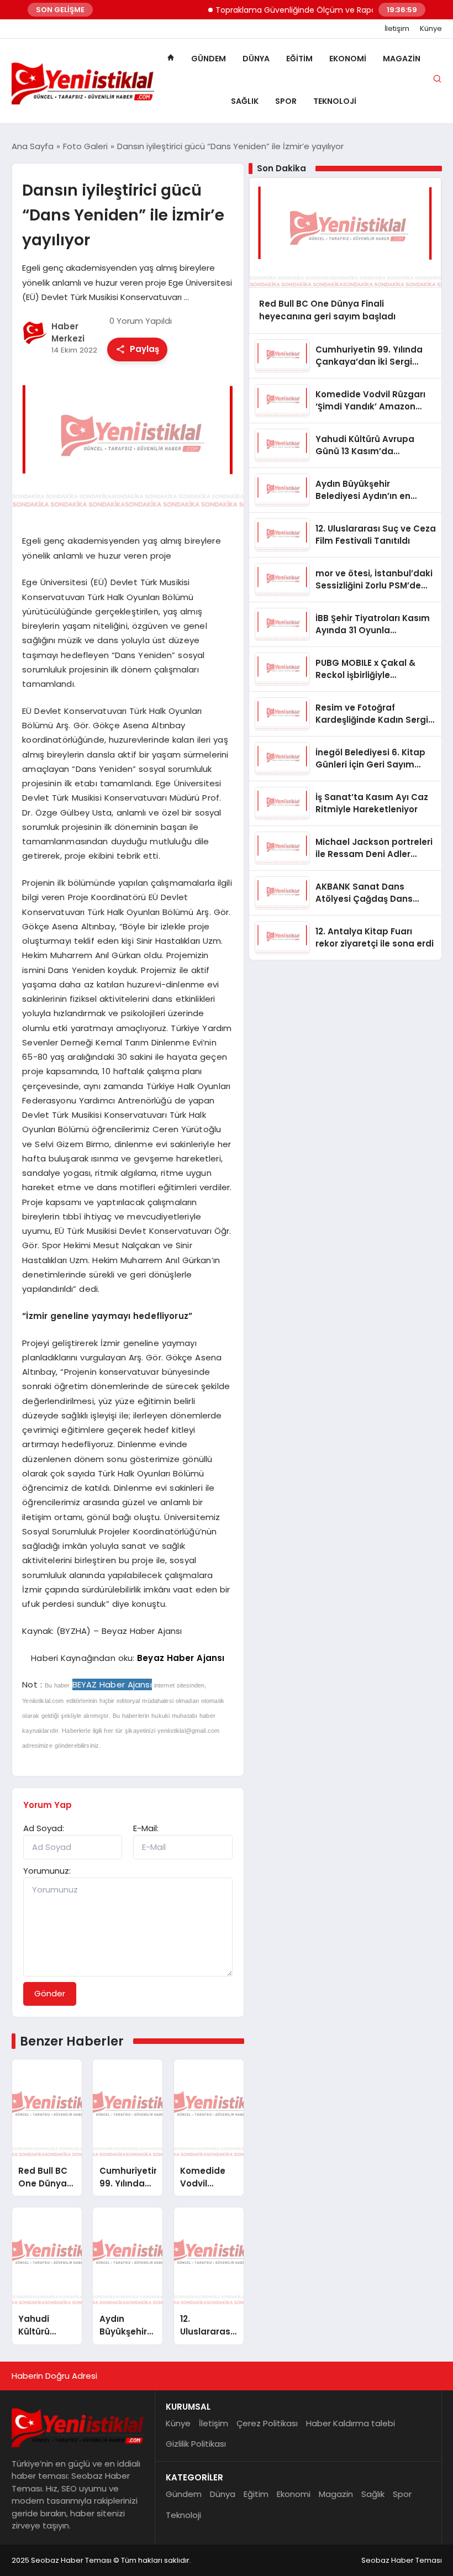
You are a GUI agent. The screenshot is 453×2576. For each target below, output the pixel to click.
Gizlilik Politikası (196, 2444)
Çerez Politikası (267, 2423)
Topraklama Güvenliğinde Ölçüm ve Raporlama (288, 10)
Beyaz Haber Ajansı (181, 1658)
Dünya (256, 59)
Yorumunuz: (47, 1871)
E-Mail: (146, 1828)
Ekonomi (348, 59)
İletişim (397, 29)
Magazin (402, 59)
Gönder (50, 1993)
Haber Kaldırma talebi (351, 2423)
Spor (286, 101)
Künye (431, 29)
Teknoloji (335, 101)
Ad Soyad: (44, 1828)
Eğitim (299, 59)
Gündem (209, 59)
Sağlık (245, 101)
